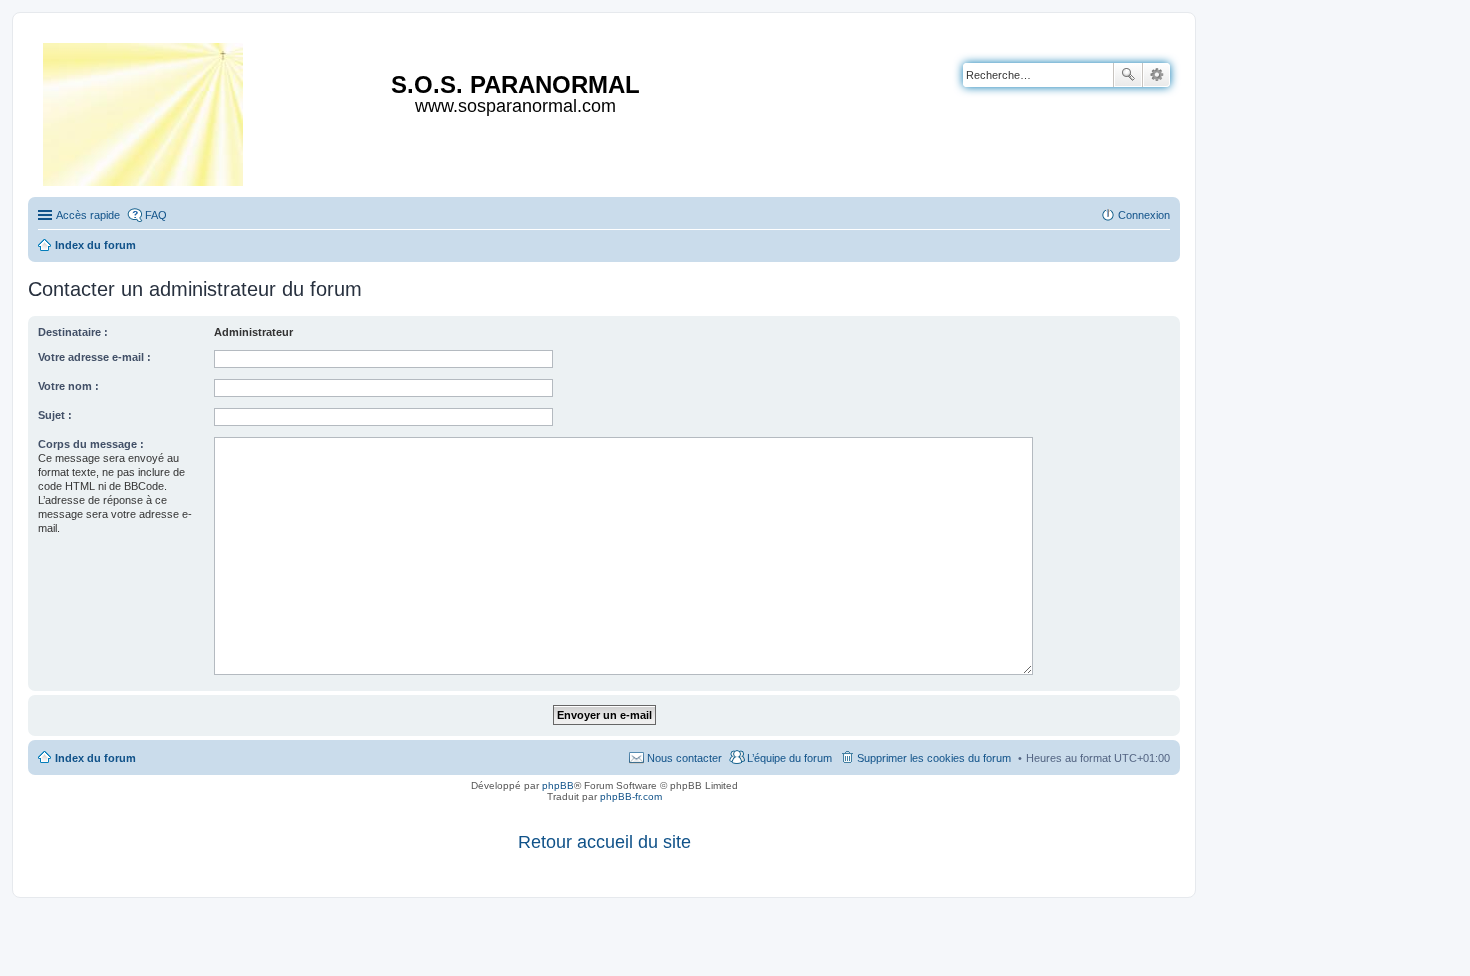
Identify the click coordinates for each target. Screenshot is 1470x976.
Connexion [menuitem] (1144, 215)
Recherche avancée (1156, 75)
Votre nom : (68, 386)
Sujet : (55, 415)
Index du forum (95, 758)
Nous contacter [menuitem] (684, 758)
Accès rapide (88, 215)
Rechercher (1128, 75)
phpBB (558, 785)
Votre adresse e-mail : (94, 357)
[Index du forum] (144, 110)
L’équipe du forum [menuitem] (789, 758)
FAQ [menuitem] (156, 215)
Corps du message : (91, 444)
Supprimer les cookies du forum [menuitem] (934, 758)
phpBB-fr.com (631, 796)
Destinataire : (73, 332)
